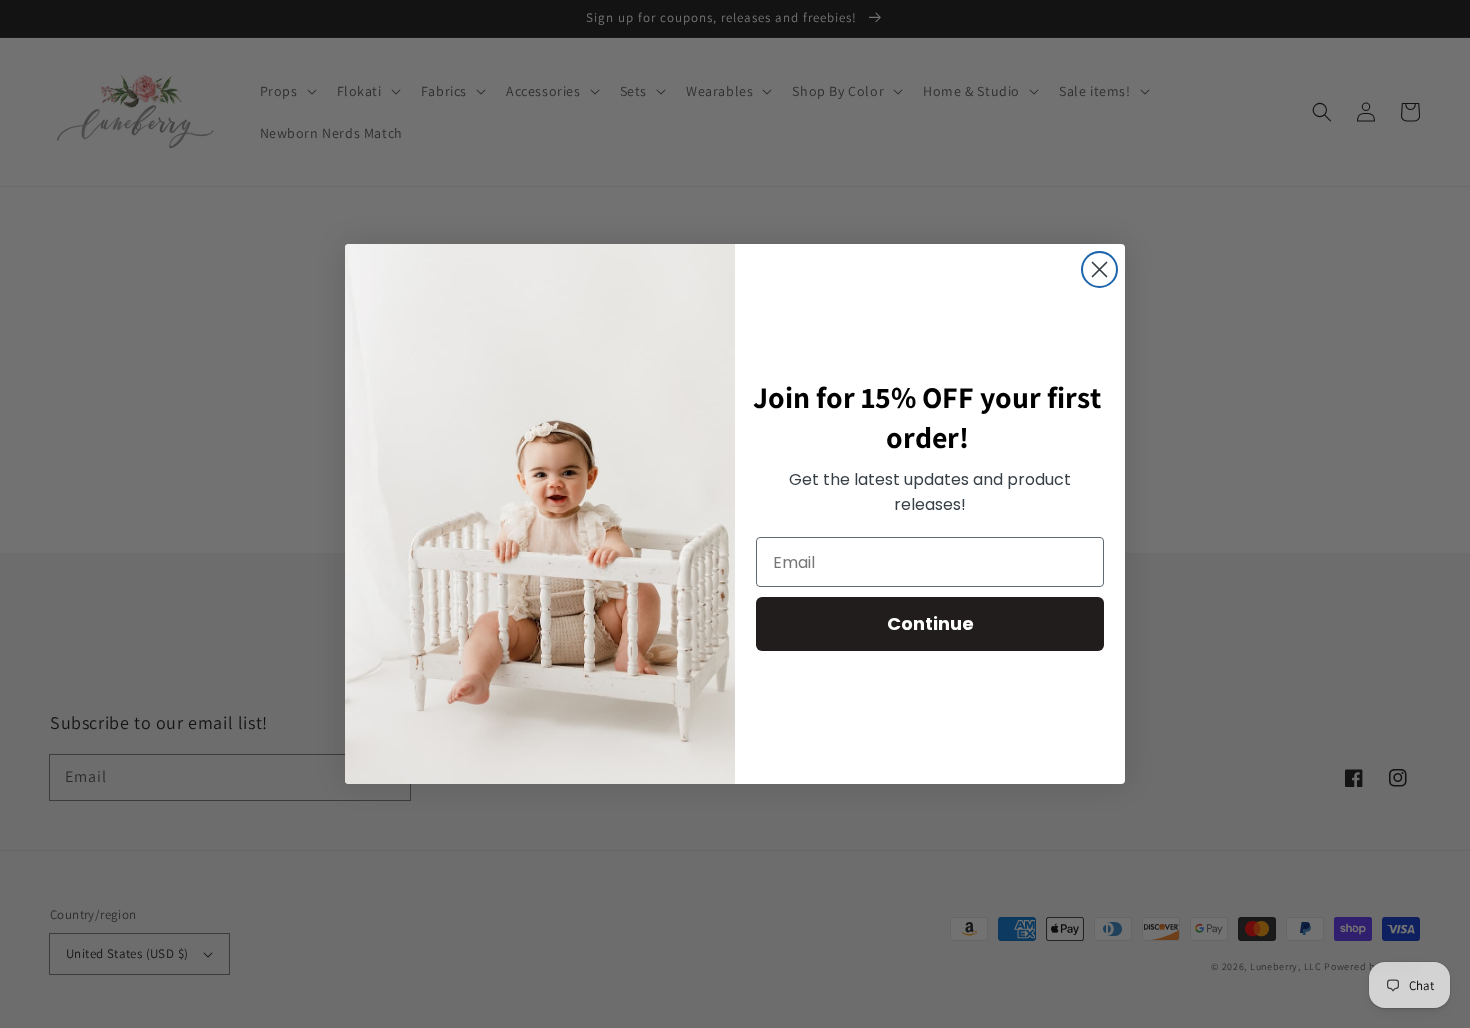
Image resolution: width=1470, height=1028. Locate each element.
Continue (930, 623)
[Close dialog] (1099, 269)
